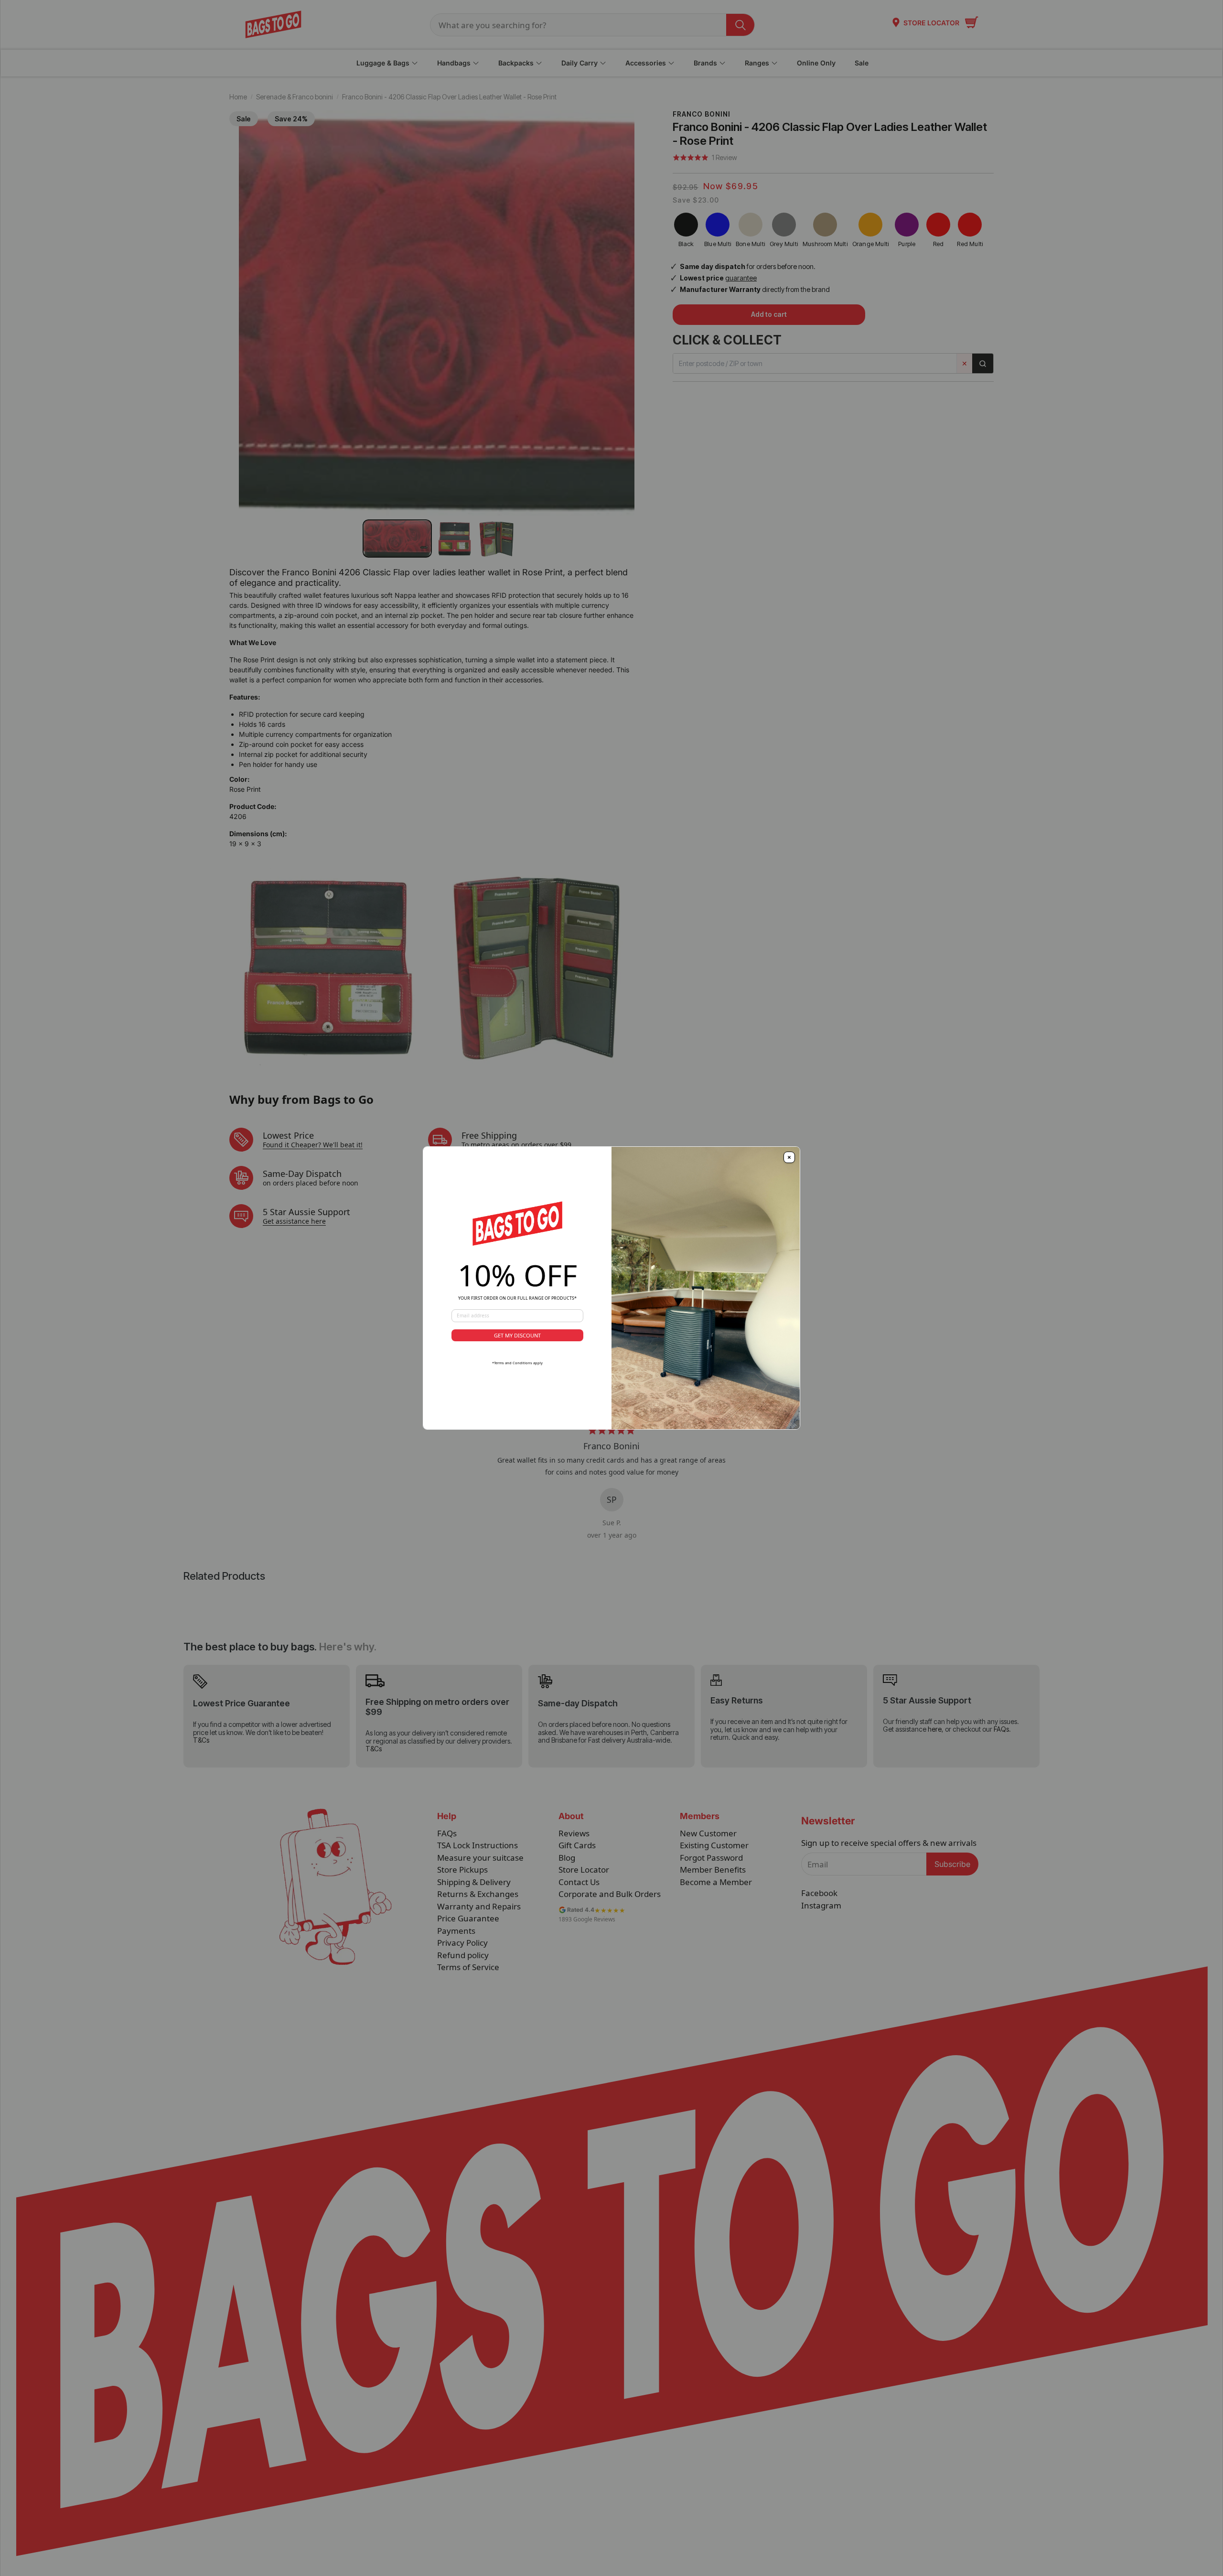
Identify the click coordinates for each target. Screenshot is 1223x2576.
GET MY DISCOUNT (517, 1335)
